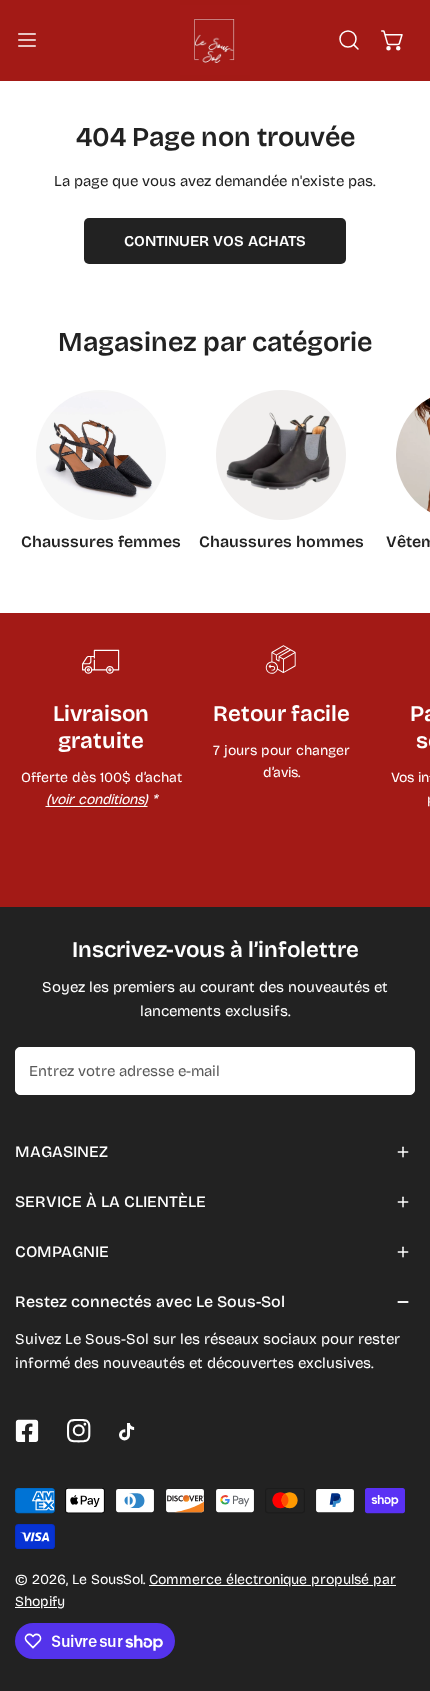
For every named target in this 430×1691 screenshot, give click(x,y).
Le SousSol (107, 1579)
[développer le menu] (27, 40)
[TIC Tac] (131, 1432)
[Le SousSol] (215, 40)
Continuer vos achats (215, 241)
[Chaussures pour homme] (281, 455)
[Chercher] (349, 40)
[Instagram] (79, 1431)
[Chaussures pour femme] (101, 455)
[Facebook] (27, 1431)
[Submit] (389, 1070)
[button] (393, 40)
